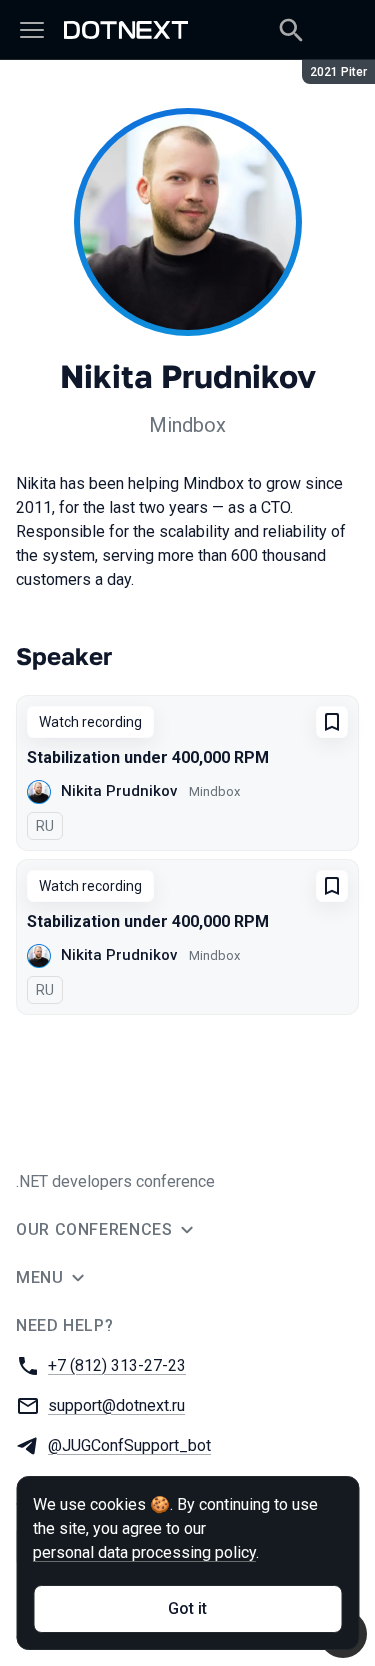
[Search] (291, 30)
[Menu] (32, 30)
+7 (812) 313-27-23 (117, 1365)
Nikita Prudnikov (119, 791)
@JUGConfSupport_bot (129, 1445)
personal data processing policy (144, 1552)
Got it (187, 1608)
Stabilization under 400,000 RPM (148, 757)
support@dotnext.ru (116, 1405)
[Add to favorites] (332, 722)
